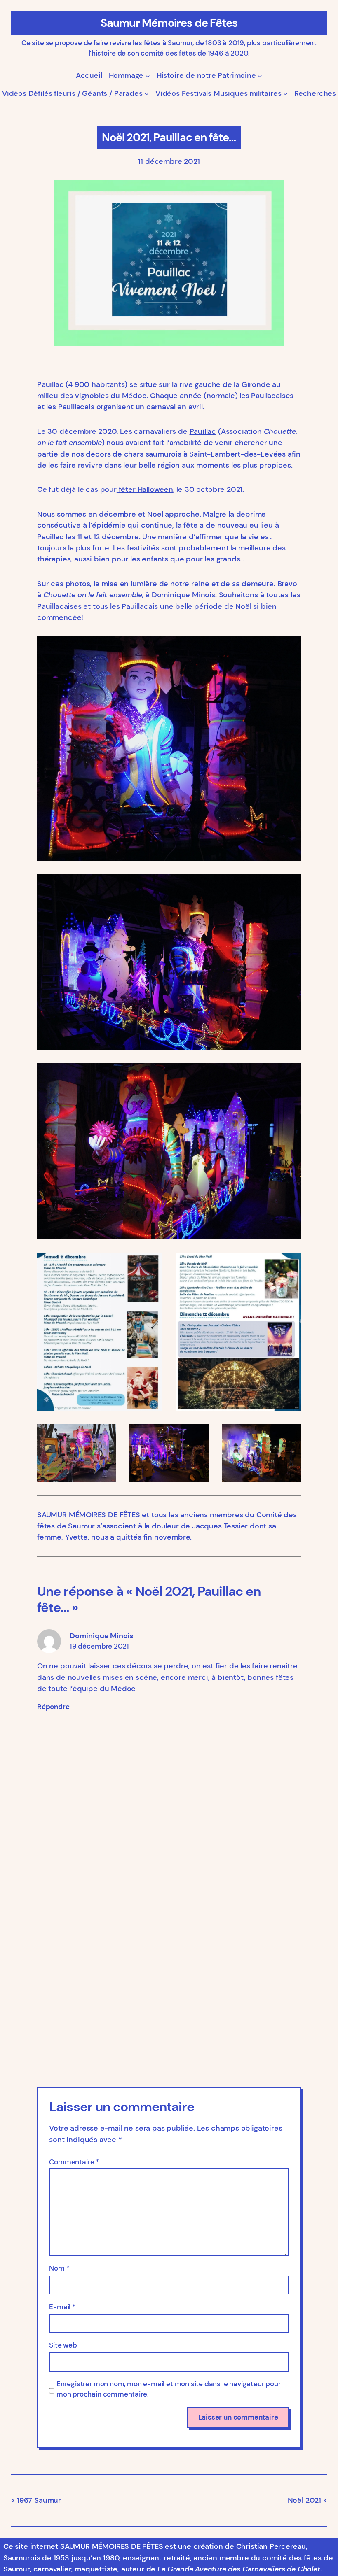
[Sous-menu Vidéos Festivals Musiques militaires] (285, 94)
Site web (63, 2345)
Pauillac (203, 431)
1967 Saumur (39, 2500)
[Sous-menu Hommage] (148, 76)
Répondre (53, 1707)
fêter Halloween (145, 489)
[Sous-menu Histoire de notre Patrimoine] (260, 76)
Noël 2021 (304, 2500)
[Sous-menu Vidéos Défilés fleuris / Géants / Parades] (147, 94)
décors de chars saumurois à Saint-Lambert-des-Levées (185, 454)
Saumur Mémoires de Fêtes (169, 23)
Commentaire (74, 2162)
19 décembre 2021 (99, 1646)
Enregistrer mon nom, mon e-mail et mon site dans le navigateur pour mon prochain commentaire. (169, 2389)
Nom (59, 2268)
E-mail (62, 2307)
